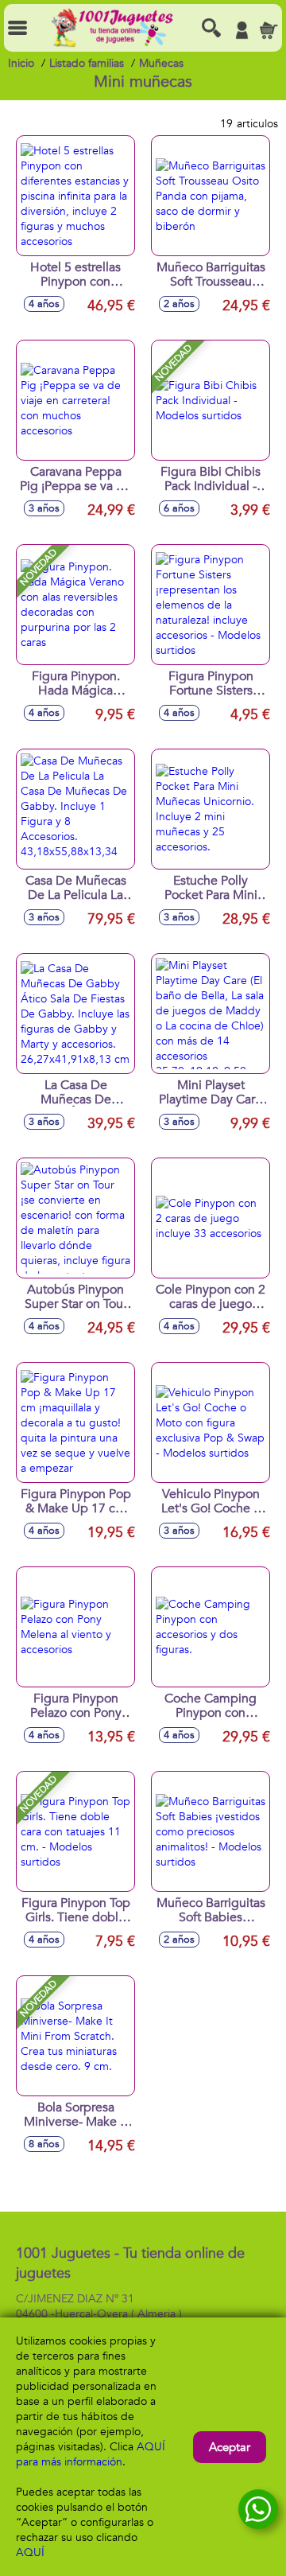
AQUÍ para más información (91, 2454)
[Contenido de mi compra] (269, 30)
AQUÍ (30, 2553)
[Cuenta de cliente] (242, 30)
